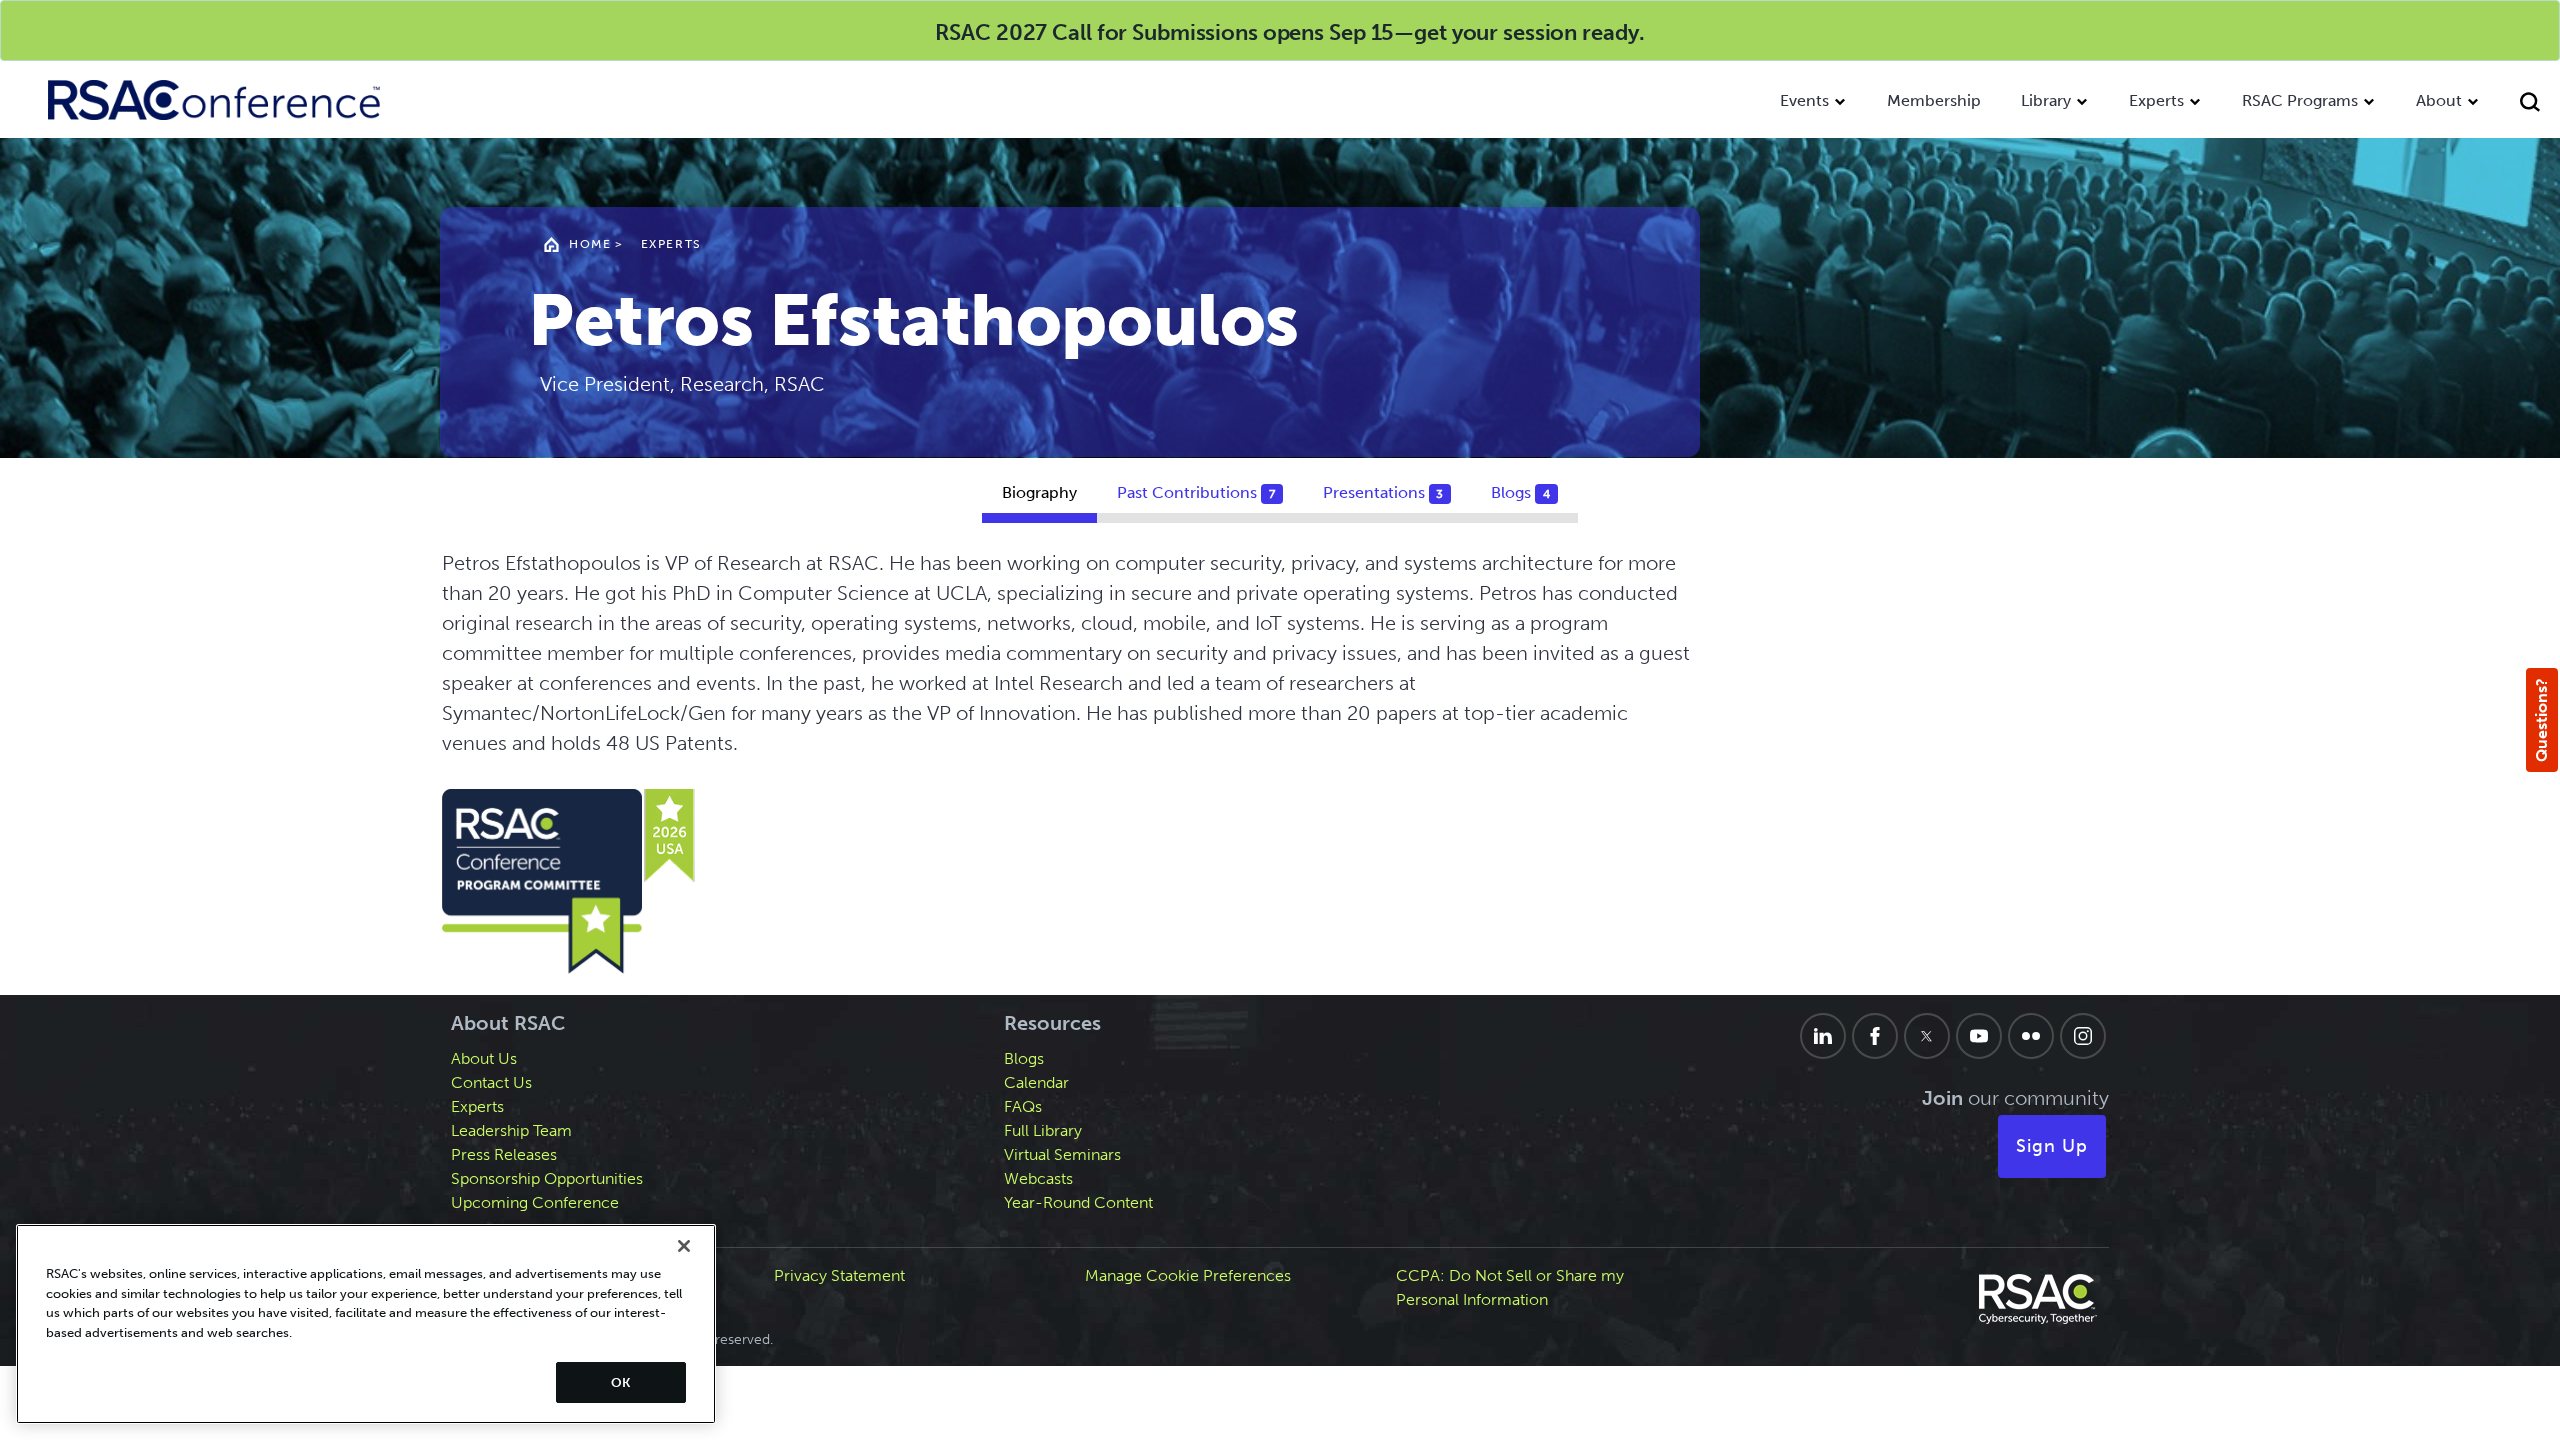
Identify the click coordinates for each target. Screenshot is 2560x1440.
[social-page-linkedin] (1823, 1036)
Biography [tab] (1039, 492)
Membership (1934, 100)
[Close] (684, 1246)
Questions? (2541, 720)
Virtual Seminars (1062, 1154)
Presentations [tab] (1383, 492)
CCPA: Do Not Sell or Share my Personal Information (1510, 1287)
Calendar (1036, 1082)
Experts (2156, 100)
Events (1804, 100)
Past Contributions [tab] (1196, 492)
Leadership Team (511, 1130)
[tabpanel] (1280, 764)
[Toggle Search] (2530, 104)
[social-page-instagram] (2083, 1036)
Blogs (1024, 1058)
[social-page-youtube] (1979, 1036)
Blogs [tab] (1520, 492)
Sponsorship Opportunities (547, 1178)
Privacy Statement (839, 1275)
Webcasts (1038, 1178)
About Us (484, 1058)
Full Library (1043, 1130)
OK (620, 1382)
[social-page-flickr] (2031, 1036)
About (2439, 100)
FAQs (1023, 1106)
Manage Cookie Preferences (1188, 1275)
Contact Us (491, 1082)
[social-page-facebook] (1875, 1036)
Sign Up (2052, 1146)
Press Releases (504, 1154)
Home (590, 244)
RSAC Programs (2300, 100)
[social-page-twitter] (1927, 1036)
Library (2046, 100)
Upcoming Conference (535, 1202)
